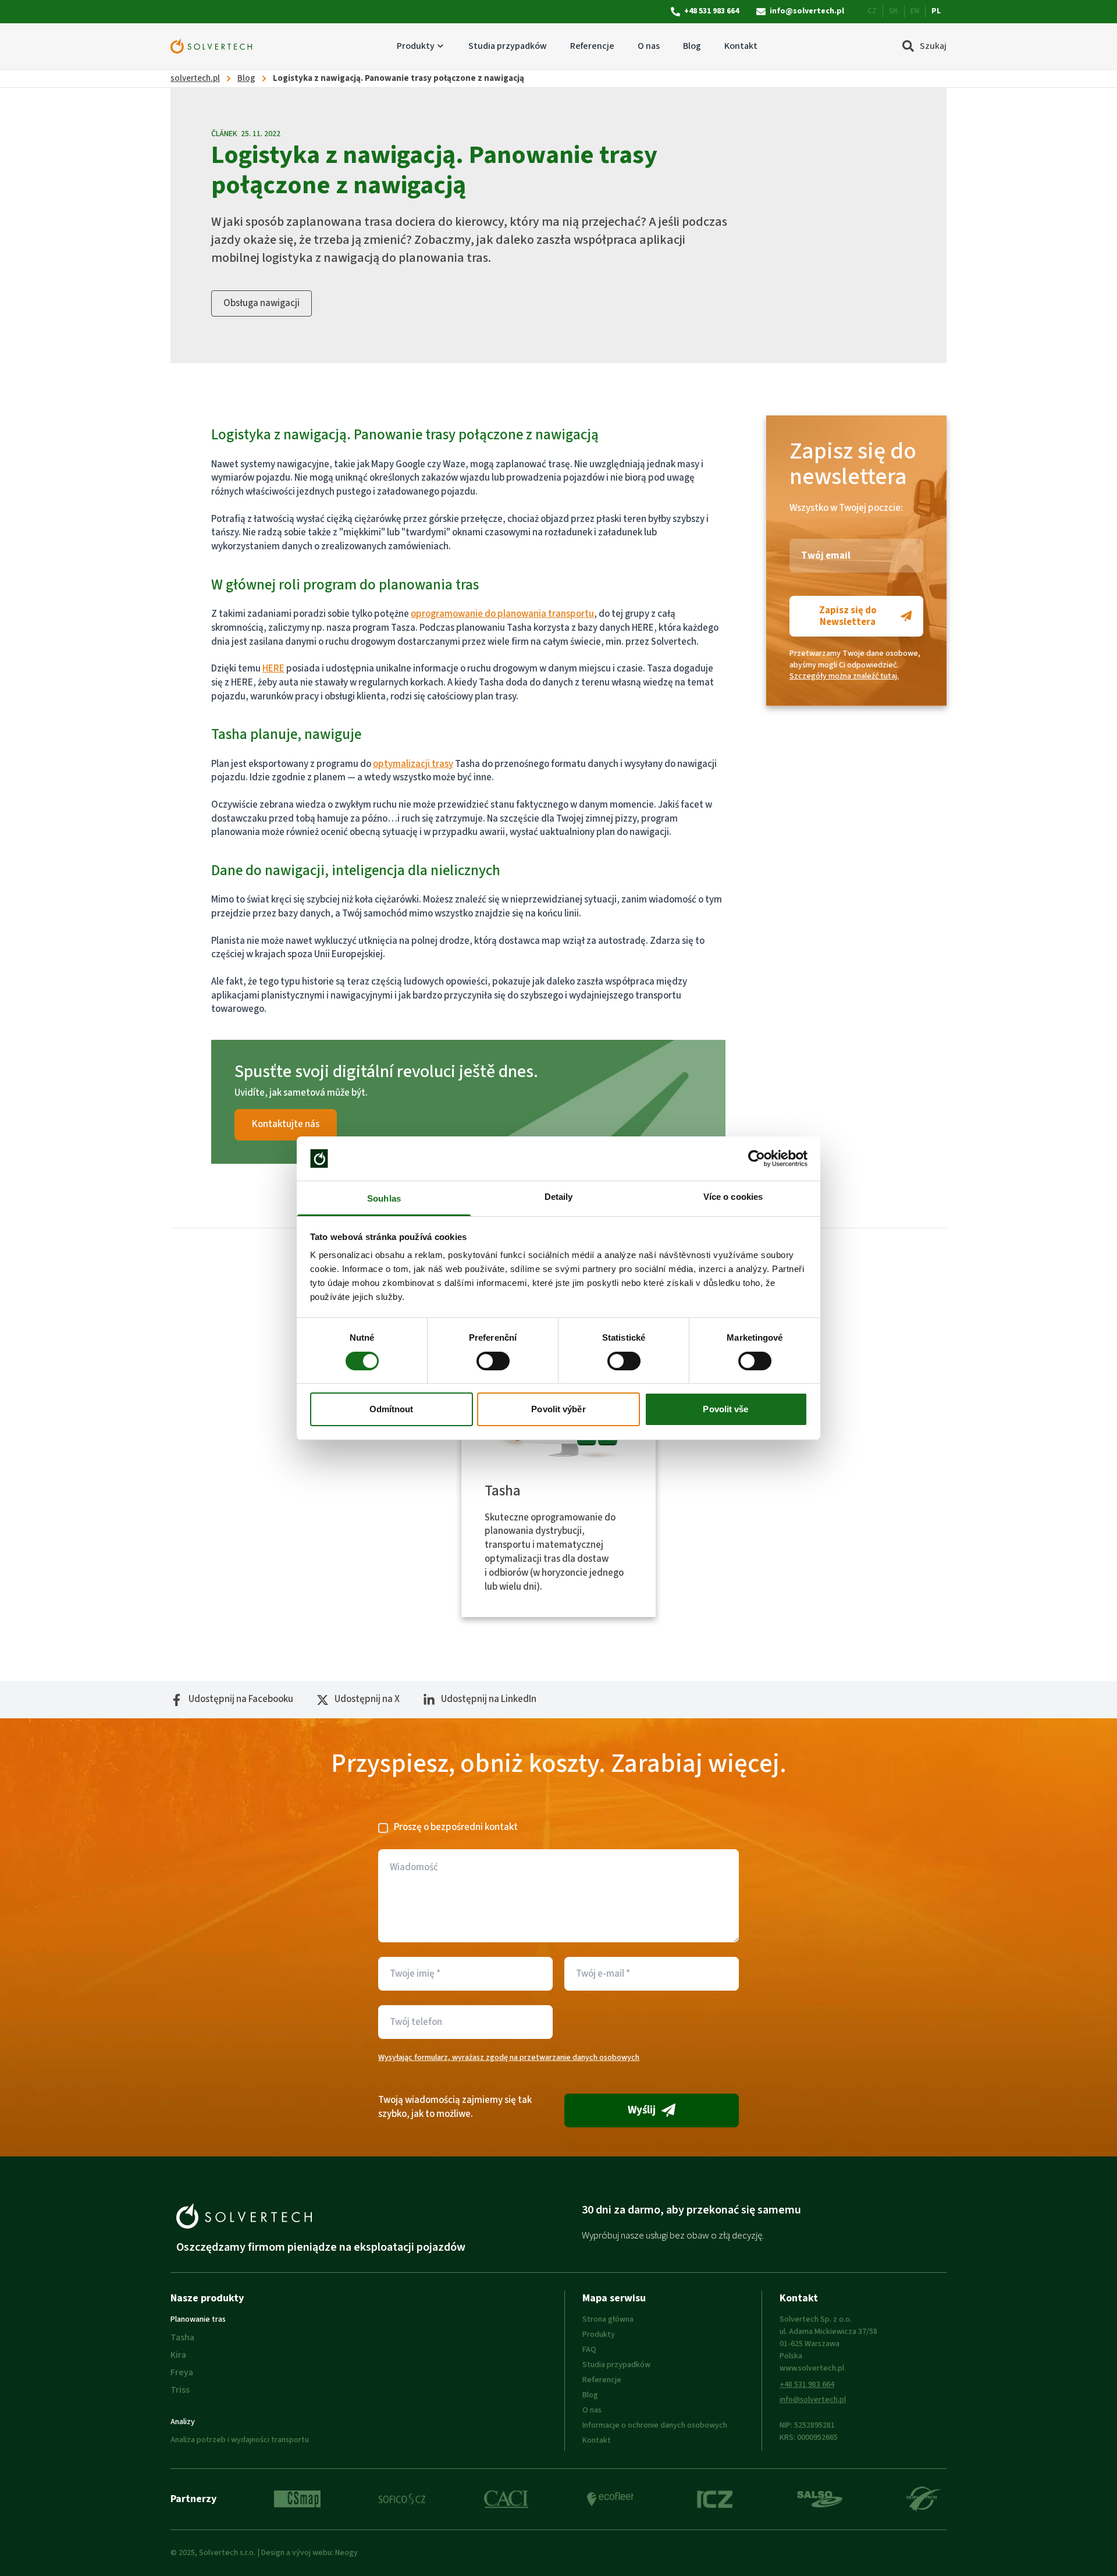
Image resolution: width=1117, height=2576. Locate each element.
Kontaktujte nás (286, 1124)
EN (915, 11)
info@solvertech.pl (807, 11)
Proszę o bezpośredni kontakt (456, 1827)
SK (894, 11)
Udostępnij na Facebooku (241, 1699)
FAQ (589, 2350)
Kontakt (741, 46)
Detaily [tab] (559, 1197)
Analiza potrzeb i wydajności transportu (240, 2440)
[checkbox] (383, 1828)
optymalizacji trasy (413, 764)
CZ (872, 11)
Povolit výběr (558, 1409)
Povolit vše (725, 1409)
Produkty (416, 46)
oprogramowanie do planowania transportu (502, 614)
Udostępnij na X (367, 1699)
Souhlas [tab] (384, 1198)
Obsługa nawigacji (262, 303)
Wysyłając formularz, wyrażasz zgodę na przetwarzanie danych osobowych (509, 2058)
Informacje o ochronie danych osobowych (655, 2425)
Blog (692, 46)
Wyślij (642, 2110)
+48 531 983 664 (712, 11)
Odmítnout (392, 1409)
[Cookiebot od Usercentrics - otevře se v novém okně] (757, 1159)
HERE (273, 669)
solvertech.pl (195, 78)
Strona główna (608, 2319)
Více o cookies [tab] (733, 1197)
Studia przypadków (508, 46)
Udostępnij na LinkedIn (489, 1699)
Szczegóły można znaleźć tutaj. (844, 676)
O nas (649, 46)
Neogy (346, 2553)
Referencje (592, 46)
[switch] (493, 1361)
